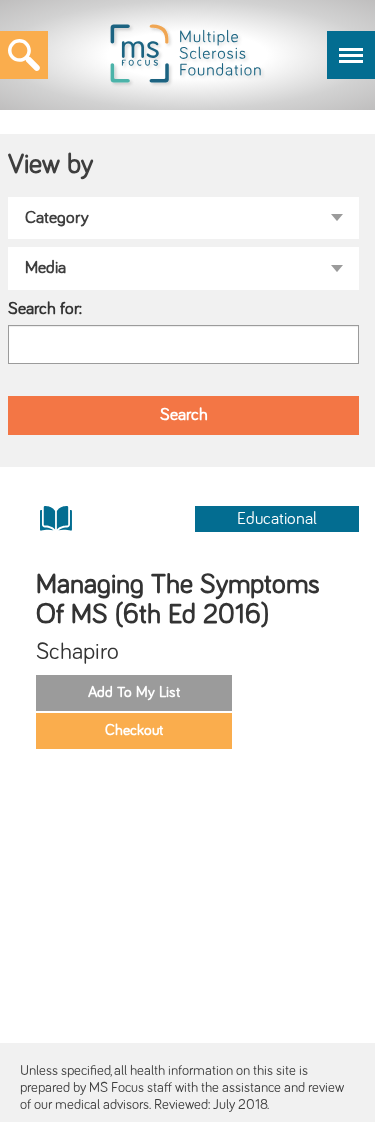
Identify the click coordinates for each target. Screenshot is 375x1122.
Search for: (45, 309)
